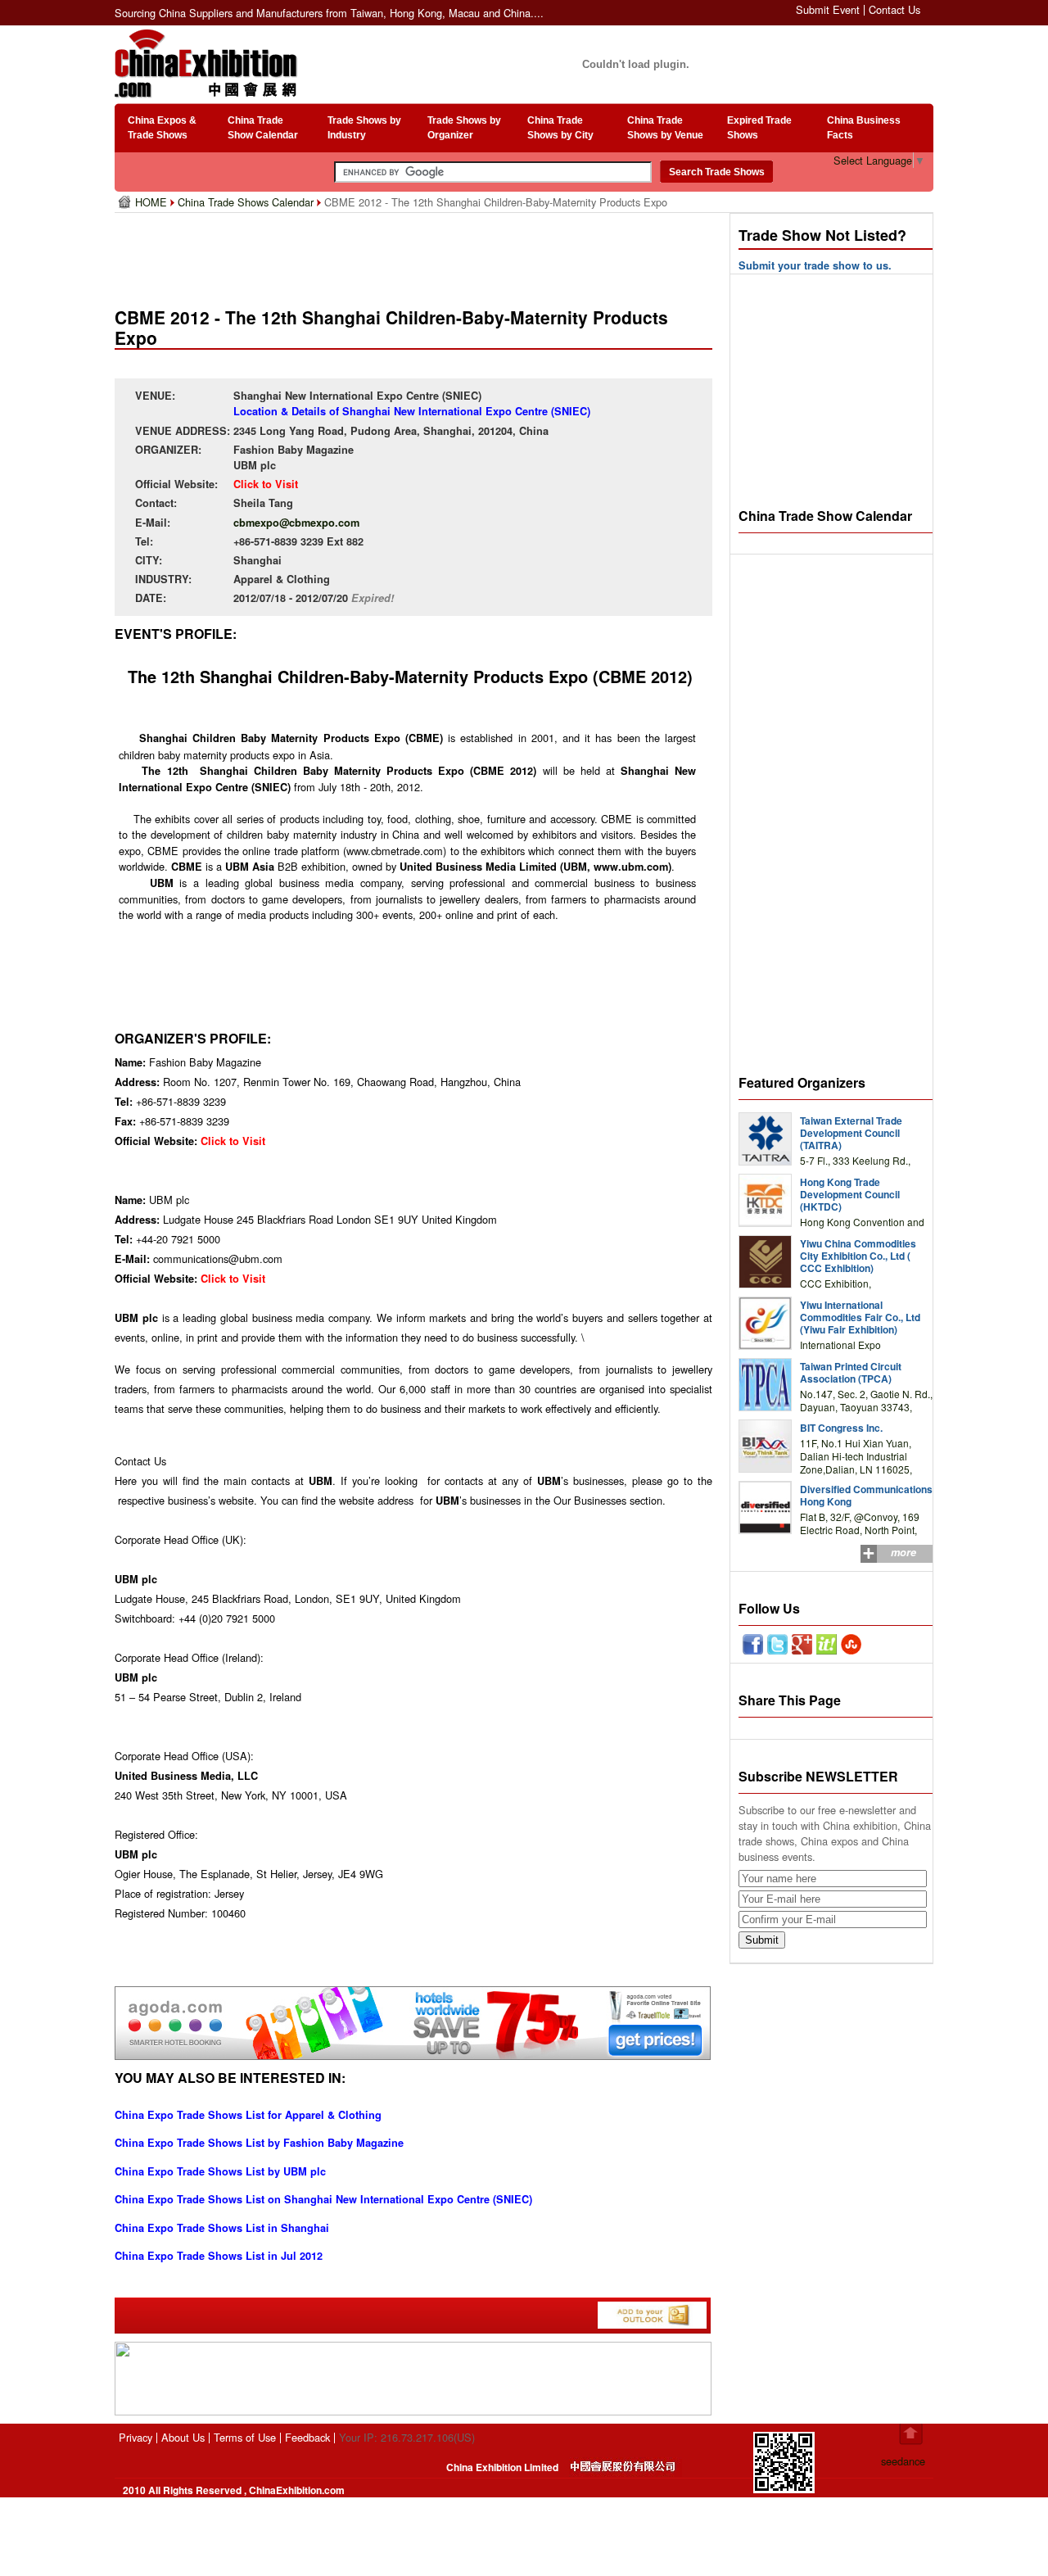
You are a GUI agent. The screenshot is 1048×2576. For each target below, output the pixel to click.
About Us (183, 2437)
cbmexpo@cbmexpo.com (296, 523)
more (903, 1552)
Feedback (307, 2437)
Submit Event (828, 9)
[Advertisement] (417, 254)
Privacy (136, 2437)
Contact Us (894, 9)
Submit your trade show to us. (815, 265)
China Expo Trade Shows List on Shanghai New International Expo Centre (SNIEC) (323, 2199)
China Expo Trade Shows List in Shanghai (222, 2228)
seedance (903, 2461)
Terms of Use (245, 2437)
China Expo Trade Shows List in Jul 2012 (219, 2256)
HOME (153, 202)
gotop (911, 2434)
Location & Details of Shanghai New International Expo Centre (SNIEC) (412, 411)
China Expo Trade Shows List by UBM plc (220, 2171)
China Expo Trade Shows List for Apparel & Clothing (248, 2115)
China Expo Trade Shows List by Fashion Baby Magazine (259, 2143)
